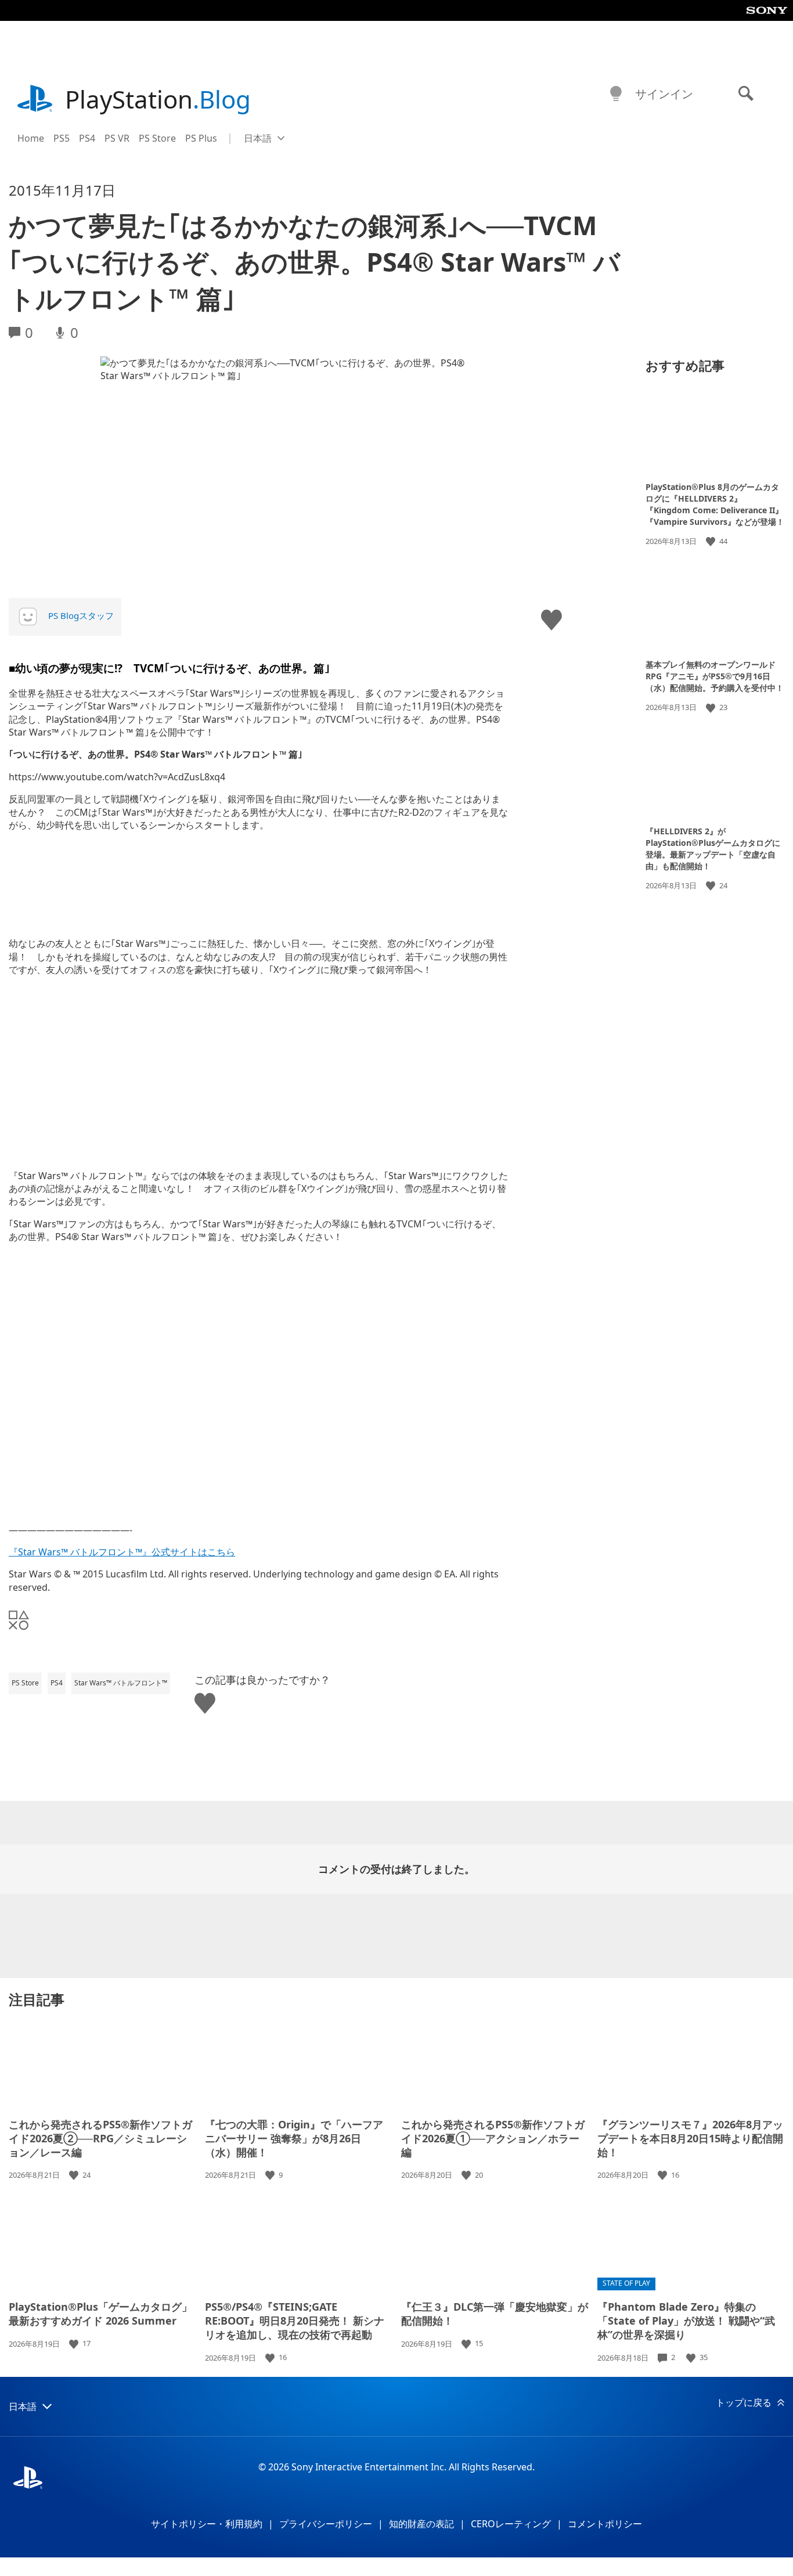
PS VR (117, 138)
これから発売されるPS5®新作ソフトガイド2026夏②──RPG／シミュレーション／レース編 (100, 2138)
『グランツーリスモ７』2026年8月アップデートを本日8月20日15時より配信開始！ (690, 2138)
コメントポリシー (605, 2524)
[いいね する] (712, 541)
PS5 (62, 138)
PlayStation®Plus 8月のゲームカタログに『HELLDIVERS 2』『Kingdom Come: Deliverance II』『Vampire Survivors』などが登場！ (715, 504)
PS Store (157, 138)
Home (31, 138)
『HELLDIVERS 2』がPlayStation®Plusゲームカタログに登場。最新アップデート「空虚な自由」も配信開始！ (713, 849)
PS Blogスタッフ (81, 615)
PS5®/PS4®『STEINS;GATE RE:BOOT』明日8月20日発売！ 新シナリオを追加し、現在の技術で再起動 (295, 2321)
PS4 (87, 138)
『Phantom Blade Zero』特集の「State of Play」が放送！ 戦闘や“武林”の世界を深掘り (686, 2321)
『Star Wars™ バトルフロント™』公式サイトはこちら (122, 1552)
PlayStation (158, 99)
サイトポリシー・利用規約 (207, 2524)
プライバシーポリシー (326, 2524)
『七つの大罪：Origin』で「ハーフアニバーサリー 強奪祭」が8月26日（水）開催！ (294, 2138)
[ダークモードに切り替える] (616, 94)
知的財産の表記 (421, 2524)
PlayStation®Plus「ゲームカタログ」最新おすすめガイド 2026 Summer (100, 2314)
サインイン (664, 94)
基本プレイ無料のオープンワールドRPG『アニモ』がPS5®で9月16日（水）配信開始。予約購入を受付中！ (715, 676)
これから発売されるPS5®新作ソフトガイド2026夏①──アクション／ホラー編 (493, 2138)
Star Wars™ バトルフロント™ (121, 1683)
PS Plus (201, 138)
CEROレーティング (511, 2524)
